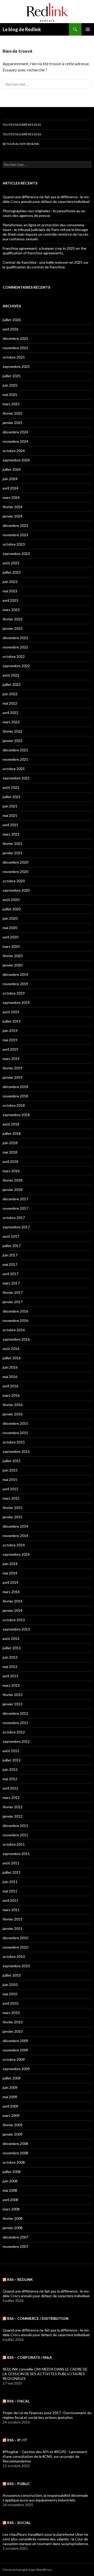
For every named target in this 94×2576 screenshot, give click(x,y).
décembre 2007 (15, 2237)
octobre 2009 (14, 2059)
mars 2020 (11, 946)
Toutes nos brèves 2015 (22, 125)
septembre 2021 (16, 778)
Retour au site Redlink (21, 144)
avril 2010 (10, 2003)
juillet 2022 (12, 684)
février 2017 (13, 1292)
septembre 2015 (16, 1451)
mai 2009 (10, 2097)
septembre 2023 (16, 554)
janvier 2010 (13, 2031)
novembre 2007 (15, 2246)
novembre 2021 (15, 759)
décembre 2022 (15, 638)
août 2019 (11, 1012)
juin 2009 (10, 2087)
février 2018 (13, 1180)
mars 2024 (11, 497)
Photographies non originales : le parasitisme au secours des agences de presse (44, 213)
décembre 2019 (15, 974)
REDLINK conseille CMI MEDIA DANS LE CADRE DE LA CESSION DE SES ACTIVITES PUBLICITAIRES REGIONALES (45, 2374)
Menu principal (88, 29)
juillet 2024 (12, 469)
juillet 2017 (12, 1246)
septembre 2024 (16, 460)
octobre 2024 (14, 451)
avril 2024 (10, 488)
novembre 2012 (15, 1723)
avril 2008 (10, 2200)
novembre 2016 (15, 1320)
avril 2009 (10, 2106)
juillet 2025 (12, 376)
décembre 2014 (15, 1526)
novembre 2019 (15, 984)
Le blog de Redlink (22, 29)
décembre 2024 (15, 432)
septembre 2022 (16, 666)
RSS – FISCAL (18, 2401)
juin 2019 (10, 1031)
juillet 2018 (12, 1133)
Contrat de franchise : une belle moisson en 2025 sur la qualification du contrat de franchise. (46, 265)
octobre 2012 (14, 1732)
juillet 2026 (12, 320)
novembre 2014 (15, 1536)
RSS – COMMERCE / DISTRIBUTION (38, 2318)
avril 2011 (10, 1900)
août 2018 (11, 1124)
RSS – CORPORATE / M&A (30, 2357)
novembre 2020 (15, 872)
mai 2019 (10, 1040)
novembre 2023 (15, 535)
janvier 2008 (13, 2228)
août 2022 (11, 675)
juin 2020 (10, 918)
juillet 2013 (12, 1648)
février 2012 (13, 1807)
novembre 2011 (15, 1835)
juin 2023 (10, 582)
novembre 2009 (15, 2050)
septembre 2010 (16, 1966)
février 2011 (13, 1919)
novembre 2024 (15, 441)
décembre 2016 (15, 1311)
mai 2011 (10, 1891)
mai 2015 (10, 1479)
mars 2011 (11, 1910)
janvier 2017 (13, 1302)
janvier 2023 (13, 628)
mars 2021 (11, 834)
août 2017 (11, 1236)
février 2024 (13, 507)
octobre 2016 (14, 1330)
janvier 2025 (13, 423)
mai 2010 (10, 1994)
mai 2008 (10, 2190)
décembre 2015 (15, 1423)
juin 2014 (10, 1564)
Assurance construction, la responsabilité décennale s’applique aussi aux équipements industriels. (45, 2498)
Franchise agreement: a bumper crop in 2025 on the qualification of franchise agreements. (45, 251)
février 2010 (13, 2022)
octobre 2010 (14, 1956)
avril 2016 (10, 1386)
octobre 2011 (14, 1844)
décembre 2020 (15, 862)
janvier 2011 (13, 1928)
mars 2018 (11, 1171)
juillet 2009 (12, 2078)
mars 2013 (11, 1685)
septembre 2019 (16, 1002)
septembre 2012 (16, 1741)
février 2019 (13, 1068)
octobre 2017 (14, 1218)
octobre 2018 (14, 1105)
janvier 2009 (13, 2134)
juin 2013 (10, 1657)
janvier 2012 (13, 1816)
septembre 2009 (16, 2069)
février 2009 (13, 2125)
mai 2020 (10, 928)
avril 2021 (10, 825)
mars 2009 (11, 2115)
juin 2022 (10, 694)
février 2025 (13, 413)
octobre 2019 (14, 993)
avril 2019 (10, 1049)
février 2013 (13, 1695)
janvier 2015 (13, 1517)
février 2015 (13, 1508)
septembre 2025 (16, 366)
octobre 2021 (14, 769)
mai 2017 (10, 1264)
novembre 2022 (15, 647)
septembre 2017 (16, 1227)
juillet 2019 (12, 1021)
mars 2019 (11, 1059)
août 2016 (11, 1349)
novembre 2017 (15, 1208)
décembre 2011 (15, 1826)
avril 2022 (10, 713)
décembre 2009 (15, 2041)
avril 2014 (10, 1582)
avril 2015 (10, 1489)
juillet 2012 (12, 1760)
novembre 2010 (15, 1947)
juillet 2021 (12, 797)
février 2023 (13, 619)
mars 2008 (11, 2209)
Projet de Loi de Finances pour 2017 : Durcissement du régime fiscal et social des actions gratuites (47, 2415)
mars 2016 (11, 1395)
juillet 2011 (12, 1872)
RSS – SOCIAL (19, 2523)
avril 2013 (10, 1676)
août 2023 (11, 563)
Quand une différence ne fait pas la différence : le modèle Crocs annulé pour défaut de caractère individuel (46, 199)
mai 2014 (10, 1573)
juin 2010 (10, 1985)
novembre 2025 (15, 348)
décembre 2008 (15, 2144)
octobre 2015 (14, 1442)
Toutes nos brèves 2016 (22, 134)
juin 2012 (10, 1769)
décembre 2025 (15, 338)
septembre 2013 (16, 1629)
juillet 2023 (12, 572)
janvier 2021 (13, 853)
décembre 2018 (15, 1087)
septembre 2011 (16, 1854)
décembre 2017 (15, 1199)
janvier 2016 (13, 1414)
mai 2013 (10, 1667)
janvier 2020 (13, 965)
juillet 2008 (12, 2172)
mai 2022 (10, 703)
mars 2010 (11, 2013)
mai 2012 (10, 1779)
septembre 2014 (16, 1554)
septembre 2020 (16, 890)
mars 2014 (11, 1592)
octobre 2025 (14, 357)
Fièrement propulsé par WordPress (27, 2570)
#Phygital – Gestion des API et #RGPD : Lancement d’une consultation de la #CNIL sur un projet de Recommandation (45, 2456)
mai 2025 (10, 395)
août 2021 (11, 787)
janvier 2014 (13, 1610)
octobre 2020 (14, 881)
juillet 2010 (12, 1975)
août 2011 (11, 1863)
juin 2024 (10, 479)
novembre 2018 (15, 1096)
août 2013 (11, 1638)
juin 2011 (10, 1882)
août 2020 (11, 900)
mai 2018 (10, 1152)
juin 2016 (10, 1367)
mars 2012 (11, 1797)
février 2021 (13, 843)
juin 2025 (10, 385)
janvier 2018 (13, 1190)
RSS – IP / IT (17, 2440)
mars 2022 (11, 722)
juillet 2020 (12, 909)
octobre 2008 (14, 2162)
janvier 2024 (13, 516)
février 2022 (13, 731)
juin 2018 (10, 1143)
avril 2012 (10, 1788)
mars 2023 (11, 610)
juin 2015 (10, 1470)
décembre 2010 (15, 1938)
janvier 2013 (13, 1704)
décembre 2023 (15, 525)
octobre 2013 (14, 1620)
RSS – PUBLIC (19, 2484)
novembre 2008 (15, 2153)
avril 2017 (10, 1274)
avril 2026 (10, 329)
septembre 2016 (16, 1339)
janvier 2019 (13, 1077)
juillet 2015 (12, 1461)
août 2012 (11, 1751)
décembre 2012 (15, 1713)
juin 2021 (10, 806)
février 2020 (13, 956)
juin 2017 (10, 1255)
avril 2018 (10, 1161)
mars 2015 (11, 1498)
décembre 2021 (15, 750)
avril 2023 (10, 600)
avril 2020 (10, 937)
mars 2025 (11, 404)
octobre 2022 (14, 656)
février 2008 (13, 2218)
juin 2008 (10, 2181)
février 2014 (13, 1601)
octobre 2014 (14, 1545)
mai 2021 (10, 815)
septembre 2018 (16, 1115)
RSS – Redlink (20, 2279)
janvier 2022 (13, 741)
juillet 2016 (12, 1358)
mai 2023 (10, 591)
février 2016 (13, 1405)
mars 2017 (11, 1283)
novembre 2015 (15, 1433)
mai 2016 (10, 1377)
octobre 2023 (14, 544)
